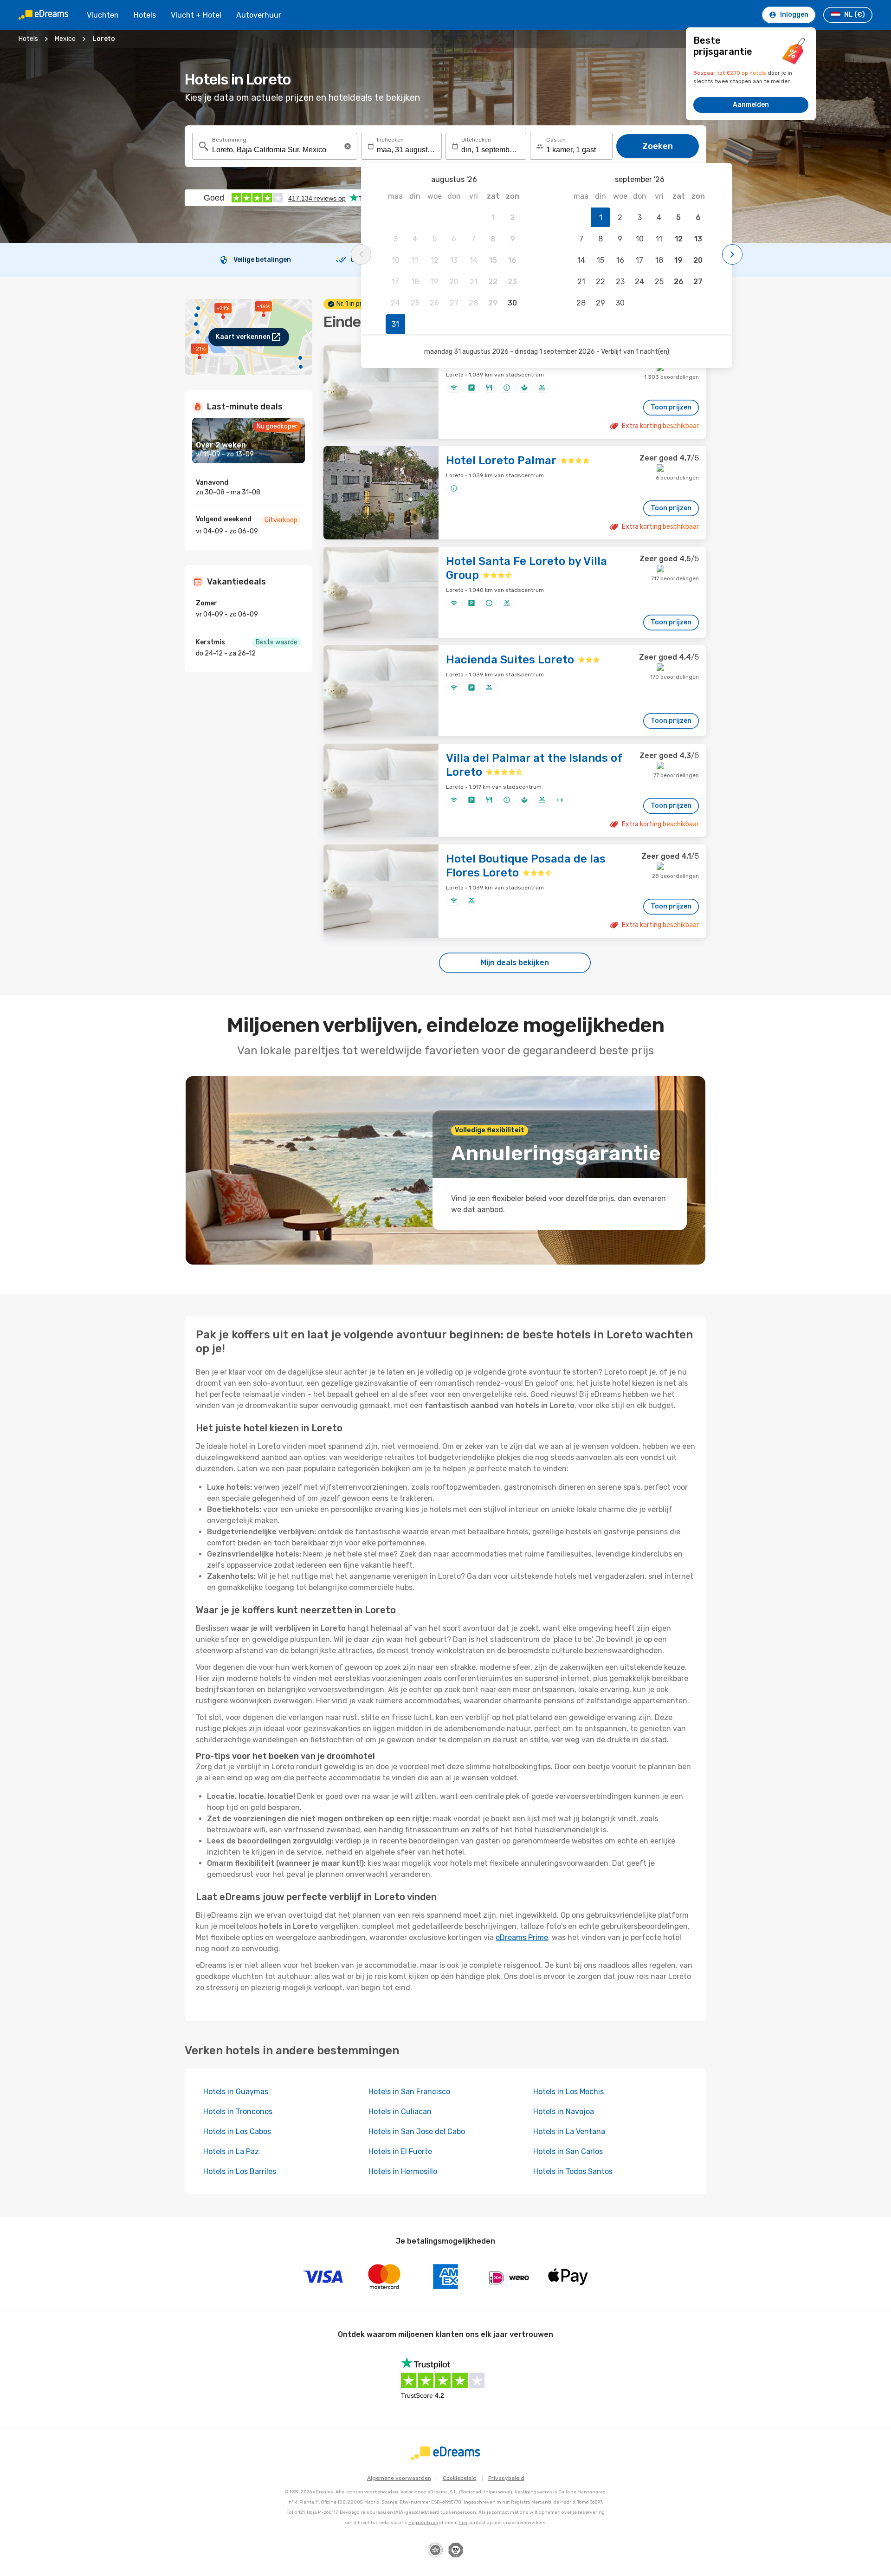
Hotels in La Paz (231, 2151)
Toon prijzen (671, 407)
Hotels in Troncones (238, 2112)
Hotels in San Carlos (568, 2151)
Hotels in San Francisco (409, 2092)
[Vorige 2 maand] (361, 254)
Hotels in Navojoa (564, 2112)
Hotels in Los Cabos (237, 2132)
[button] (348, 146)
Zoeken (658, 146)
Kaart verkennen (243, 337)
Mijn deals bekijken (515, 963)
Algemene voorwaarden (399, 2478)
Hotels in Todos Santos (573, 2171)
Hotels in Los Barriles (240, 2171)
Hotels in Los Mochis (568, 2092)
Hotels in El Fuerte (400, 2151)
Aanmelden (751, 105)
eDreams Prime (522, 1937)
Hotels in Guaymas (236, 2092)
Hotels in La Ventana (569, 2132)
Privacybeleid (506, 2478)
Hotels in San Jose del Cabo (417, 2132)
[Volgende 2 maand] (732, 254)
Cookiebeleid (460, 2478)
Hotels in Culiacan (400, 2112)
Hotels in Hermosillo (403, 2171)
